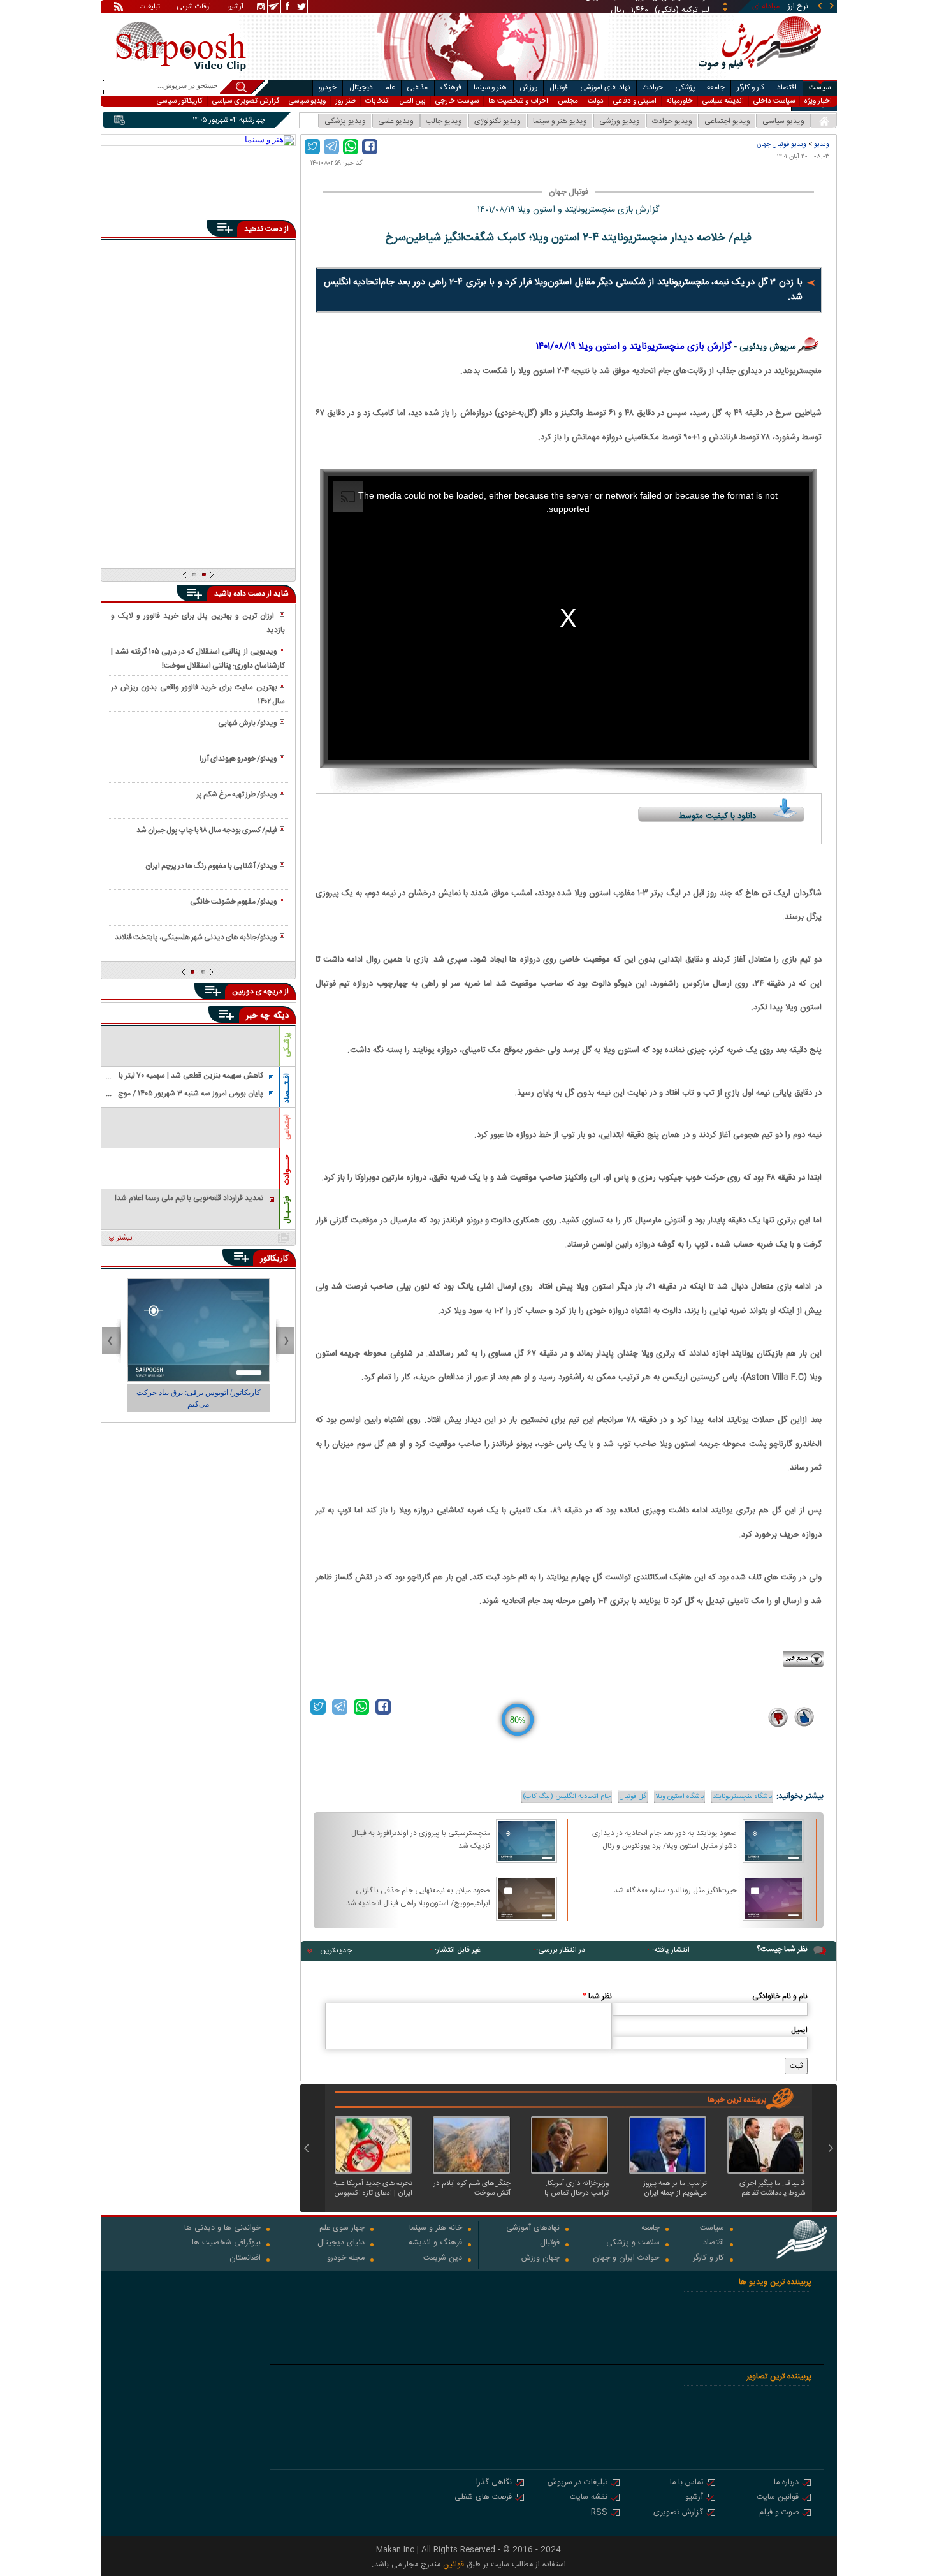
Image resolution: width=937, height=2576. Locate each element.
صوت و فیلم (779, 2513)
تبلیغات (150, 8)
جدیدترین (336, 1950)
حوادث (653, 88)
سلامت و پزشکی (633, 2243)
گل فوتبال (633, 1797)
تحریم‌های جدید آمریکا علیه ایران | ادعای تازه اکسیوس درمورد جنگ (373, 2188)
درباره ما (786, 2483)
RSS (599, 2513)
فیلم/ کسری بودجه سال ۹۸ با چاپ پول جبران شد (207, 830)
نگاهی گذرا (494, 2483)
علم (390, 88)
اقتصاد (787, 88)
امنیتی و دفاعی (635, 101)
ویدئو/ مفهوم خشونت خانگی (234, 902)
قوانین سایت (778, 2498)
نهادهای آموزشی (533, 2229)
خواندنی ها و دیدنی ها (222, 2229)
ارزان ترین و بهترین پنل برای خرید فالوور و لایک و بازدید (198, 623)
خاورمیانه (679, 101)
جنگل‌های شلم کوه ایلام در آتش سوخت (472, 2188)
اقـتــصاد (287, 1088)
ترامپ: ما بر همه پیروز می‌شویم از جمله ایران (675, 2188)
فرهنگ (451, 88)
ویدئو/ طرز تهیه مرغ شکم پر (237, 794)
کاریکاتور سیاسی (180, 101)
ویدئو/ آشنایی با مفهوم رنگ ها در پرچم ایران (211, 866)
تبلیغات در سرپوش (577, 2483)
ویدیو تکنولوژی (498, 121)
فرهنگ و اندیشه (435, 2243)
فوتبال (559, 88)
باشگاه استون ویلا (679, 1797)
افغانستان (245, 2259)
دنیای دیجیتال (341, 2243)
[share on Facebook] (370, 147)
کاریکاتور (274, 1259)
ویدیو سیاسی (307, 101)
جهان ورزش (541, 2259)
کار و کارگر (751, 88)
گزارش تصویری (678, 2513)
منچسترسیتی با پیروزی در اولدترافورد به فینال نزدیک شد (421, 1839)
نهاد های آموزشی (606, 88)
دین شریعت (443, 2259)
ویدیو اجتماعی (727, 121)
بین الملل (413, 101)
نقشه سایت (589, 2498)
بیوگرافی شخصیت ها (226, 2243)
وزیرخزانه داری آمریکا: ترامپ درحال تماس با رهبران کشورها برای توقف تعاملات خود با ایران (571, 2188)
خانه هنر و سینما (436, 2229)
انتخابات (378, 101)
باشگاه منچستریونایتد (742, 1797)
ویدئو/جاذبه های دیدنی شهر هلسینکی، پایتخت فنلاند (196, 937)
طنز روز (345, 101)
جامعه (716, 88)
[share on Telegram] (331, 147)
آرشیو (236, 8)
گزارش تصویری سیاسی (246, 101)
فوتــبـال (287, 1210)
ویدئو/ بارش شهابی (248, 723)
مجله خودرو (346, 2259)
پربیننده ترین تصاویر (779, 2377)
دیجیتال (361, 88)
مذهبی (418, 88)
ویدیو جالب (444, 121)
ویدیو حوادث (672, 121)
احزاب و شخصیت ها (518, 101)
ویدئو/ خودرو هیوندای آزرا (238, 759)
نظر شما (597, 1996)
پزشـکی (287, 1045)
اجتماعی (287, 1127)
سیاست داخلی (774, 101)
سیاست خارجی (457, 101)
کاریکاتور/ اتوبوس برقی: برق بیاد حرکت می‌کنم (199, 1398)
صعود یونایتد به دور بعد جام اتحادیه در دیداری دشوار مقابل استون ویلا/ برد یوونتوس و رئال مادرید (665, 1839)
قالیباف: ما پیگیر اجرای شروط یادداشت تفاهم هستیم (772, 2188)
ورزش (528, 88)
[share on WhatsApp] (351, 147)
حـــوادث (287, 1170)
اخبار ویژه (818, 101)
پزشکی (685, 88)
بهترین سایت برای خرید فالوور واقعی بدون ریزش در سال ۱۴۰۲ (198, 694)
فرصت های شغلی (483, 2498)
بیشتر (125, 1238)
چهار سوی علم (342, 2229)
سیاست (820, 88)
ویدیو (822, 144)
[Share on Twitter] (312, 147)
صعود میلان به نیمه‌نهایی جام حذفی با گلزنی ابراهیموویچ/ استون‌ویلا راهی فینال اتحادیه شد (418, 1896)
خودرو (328, 88)
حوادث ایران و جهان (626, 2259)
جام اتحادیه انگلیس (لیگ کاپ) (567, 1797)
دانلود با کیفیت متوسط (717, 816)
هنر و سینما (490, 88)
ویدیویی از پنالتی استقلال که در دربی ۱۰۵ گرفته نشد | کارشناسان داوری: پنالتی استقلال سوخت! (198, 659)
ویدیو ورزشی (620, 121)
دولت (596, 101)
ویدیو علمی (396, 121)
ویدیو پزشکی (345, 121)
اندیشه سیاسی (723, 101)
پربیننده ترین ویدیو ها (775, 2282)
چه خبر (258, 1016)
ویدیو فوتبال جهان (781, 144)
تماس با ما (686, 2483)
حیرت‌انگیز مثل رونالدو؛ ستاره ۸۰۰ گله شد (675, 1891)
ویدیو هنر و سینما (560, 121)
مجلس (568, 101)
